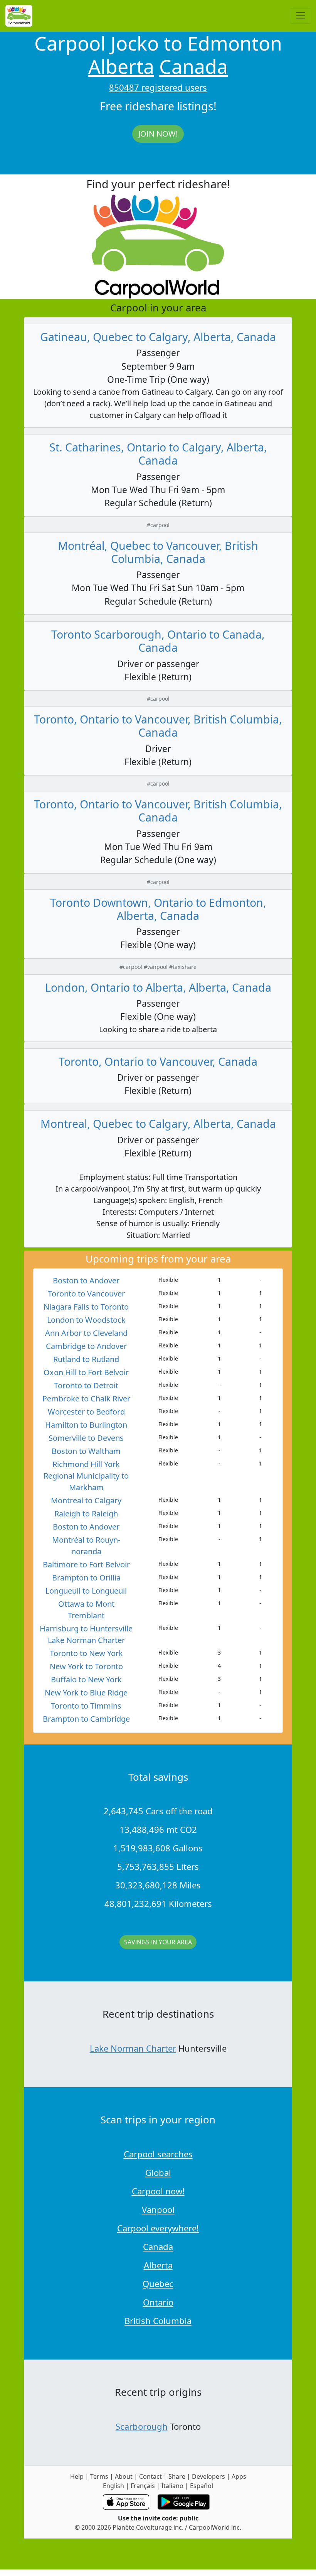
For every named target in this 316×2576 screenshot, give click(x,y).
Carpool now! (158, 2191)
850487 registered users (158, 87)
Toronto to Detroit (86, 1385)
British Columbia (158, 2321)
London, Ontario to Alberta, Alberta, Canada (158, 987)
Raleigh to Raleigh (86, 1514)
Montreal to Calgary (86, 1500)
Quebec (158, 2284)
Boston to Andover (86, 1280)
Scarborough (142, 2426)
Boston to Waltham (86, 1451)
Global (158, 2172)
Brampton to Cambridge (86, 1719)
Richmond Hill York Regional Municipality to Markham (86, 1476)
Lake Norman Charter (133, 2048)
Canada (193, 66)
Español (202, 2486)
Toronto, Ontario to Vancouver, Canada (158, 1061)
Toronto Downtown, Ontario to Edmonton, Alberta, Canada (158, 909)
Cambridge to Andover (86, 1346)
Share (177, 2476)
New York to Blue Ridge (86, 1693)
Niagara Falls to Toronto (86, 1307)
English (113, 2486)
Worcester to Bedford (86, 1412)
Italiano (172, 2486)
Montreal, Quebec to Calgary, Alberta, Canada (158, 1123)
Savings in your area (158, 1942)
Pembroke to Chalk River (86, 1399)
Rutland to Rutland (86, 1359)
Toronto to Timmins (86, 1706)
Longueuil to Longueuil (86, 1591)
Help (77, 2476)
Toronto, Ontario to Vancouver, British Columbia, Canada (158, 726)
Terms (99, 2476)
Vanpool (158, 2209)
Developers (208, 2476)
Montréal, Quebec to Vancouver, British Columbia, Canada (158, 552)
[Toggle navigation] (301, 16)
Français (143, 2486)
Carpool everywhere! (158, 2228)
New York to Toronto (86, 1666)
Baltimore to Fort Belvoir (86, 1564)
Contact (150, 2476)
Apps (239, 2476)
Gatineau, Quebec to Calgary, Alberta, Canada (158, 337)
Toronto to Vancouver (86, 1294)
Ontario (158, 2302)
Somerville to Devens (86, 1438)
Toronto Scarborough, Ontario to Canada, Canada (158, 641)
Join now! (158, 134)
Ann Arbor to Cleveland (86, 1333)
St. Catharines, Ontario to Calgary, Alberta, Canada (158, 454)
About (124, 2476)
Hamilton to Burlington (86, 1425)
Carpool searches (158, 2154)
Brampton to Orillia (86, 1578)
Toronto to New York (86, 1653)
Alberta (121, 66)
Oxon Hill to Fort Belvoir (86, 1372)
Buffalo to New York (86, 1679)
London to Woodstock (86, 1320)
